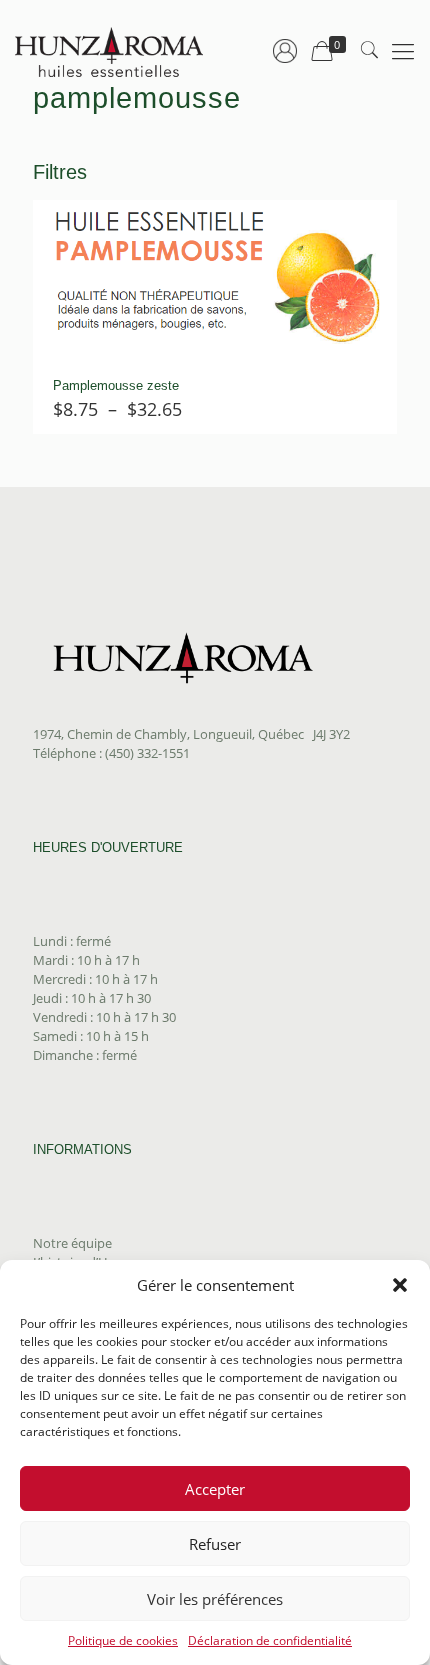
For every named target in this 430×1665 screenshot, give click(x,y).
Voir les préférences (215, 1599)
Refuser (215, 1544)
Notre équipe (72, 1243)
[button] (400, 1285)
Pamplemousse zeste (116, 385)
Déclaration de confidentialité (270, 1640)
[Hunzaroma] (109, 50)
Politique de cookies (123, 1640)
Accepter (215, 1489)
